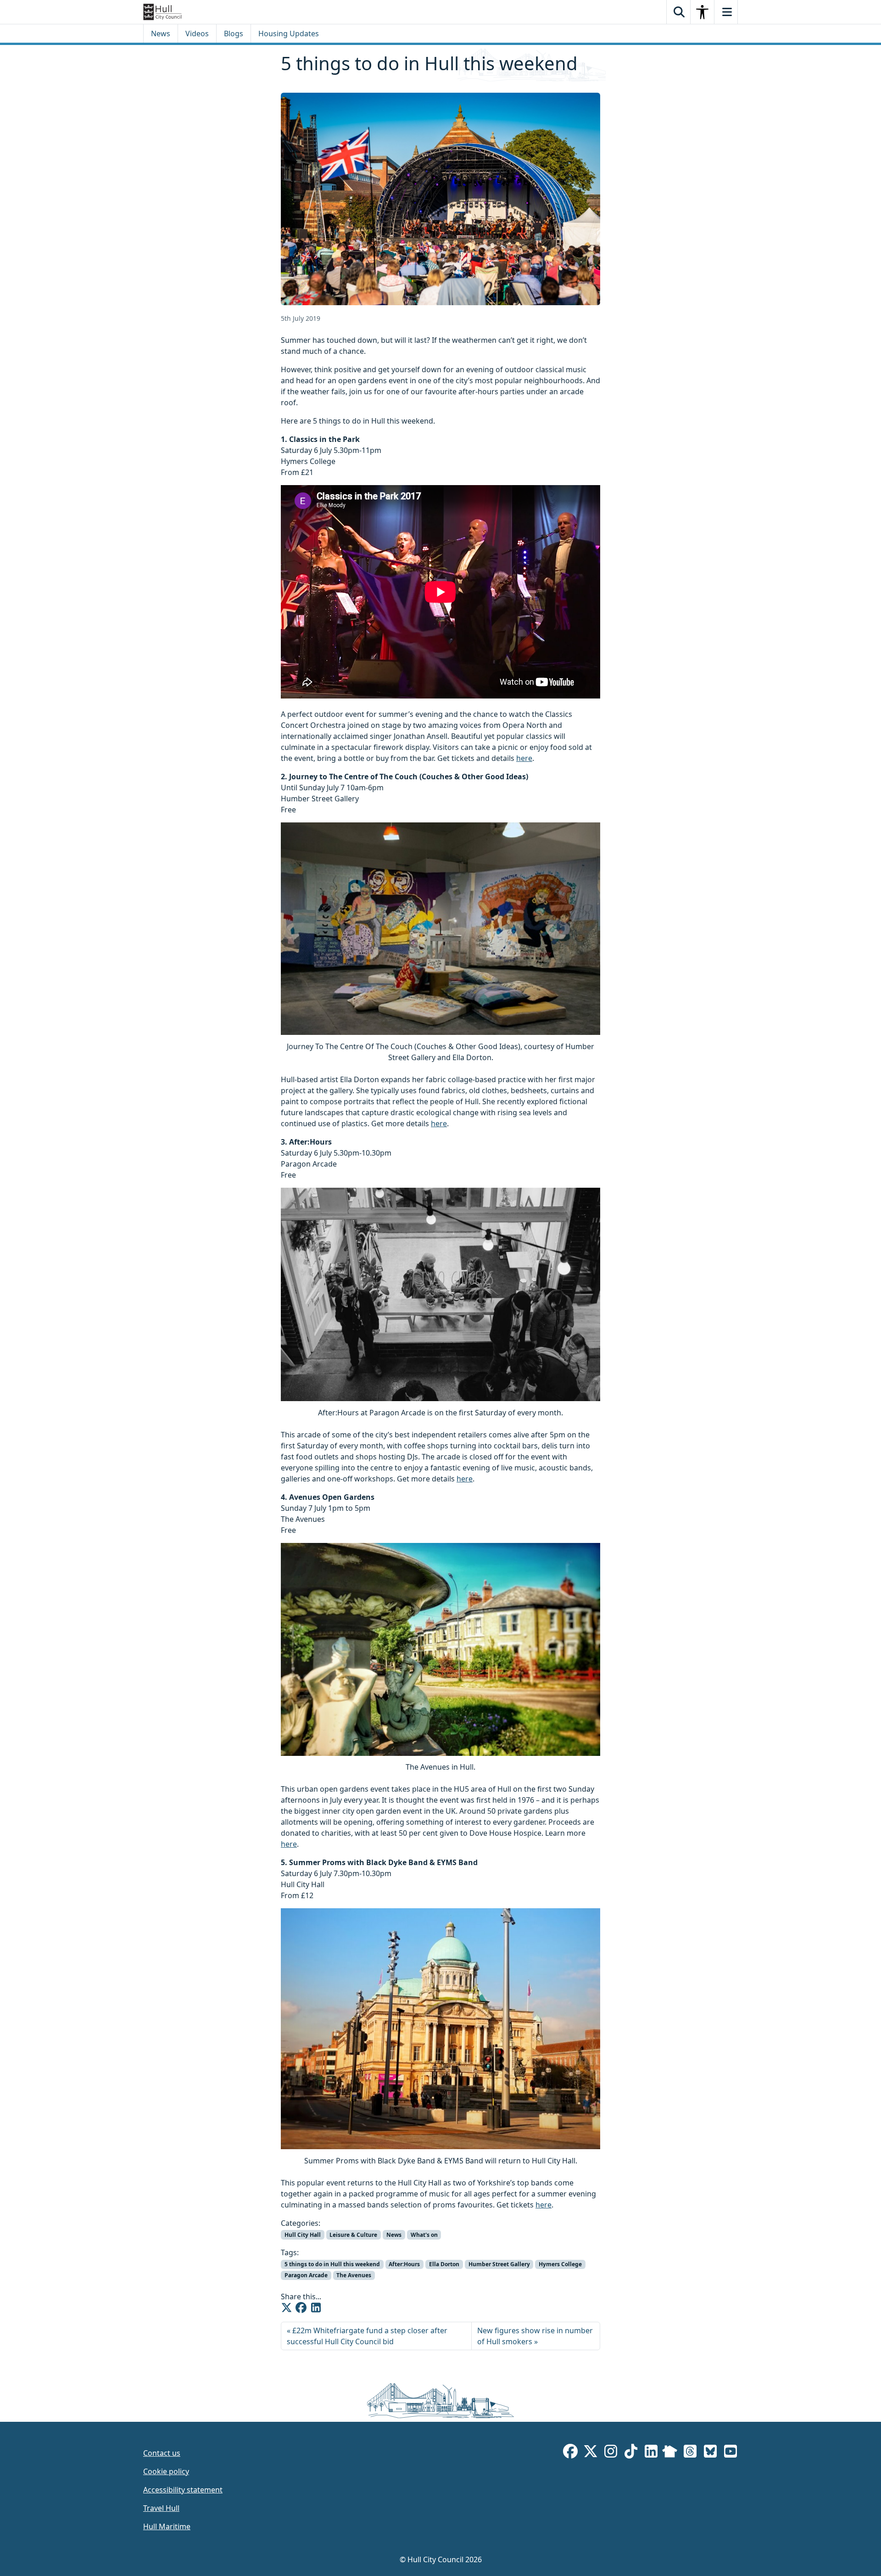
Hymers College (560, 2264)
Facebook (570, 2453)
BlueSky (710, 2453)
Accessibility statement (183, 2490)
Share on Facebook (301, 2308)
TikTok (631, 2453)
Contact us (162, 2453)
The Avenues (354, 2275)
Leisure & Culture (353, 2235)
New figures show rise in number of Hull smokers (535, 2336)
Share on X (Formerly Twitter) (286, 2308)
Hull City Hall (303, 2235)
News (161, 34)
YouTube (730, 2453)
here (524, 758)
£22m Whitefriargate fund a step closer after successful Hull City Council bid (367, 2336)
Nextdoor (670, 2453)
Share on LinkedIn (316, 2308)
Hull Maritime (167, 2526)
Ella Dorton (444, 2264)
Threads (690, 2453)
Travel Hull (161, 2508)
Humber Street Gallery (499, 2264)
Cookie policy (166, 2471)
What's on (424, 2235)
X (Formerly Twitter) (591, 2453)
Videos (197, 34)
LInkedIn (651, 2453)
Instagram (611, 2453)
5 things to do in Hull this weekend (332, 2264)
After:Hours (404, 2264)
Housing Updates (289, 34)
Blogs (234, 34)
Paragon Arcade (306, 2275)
